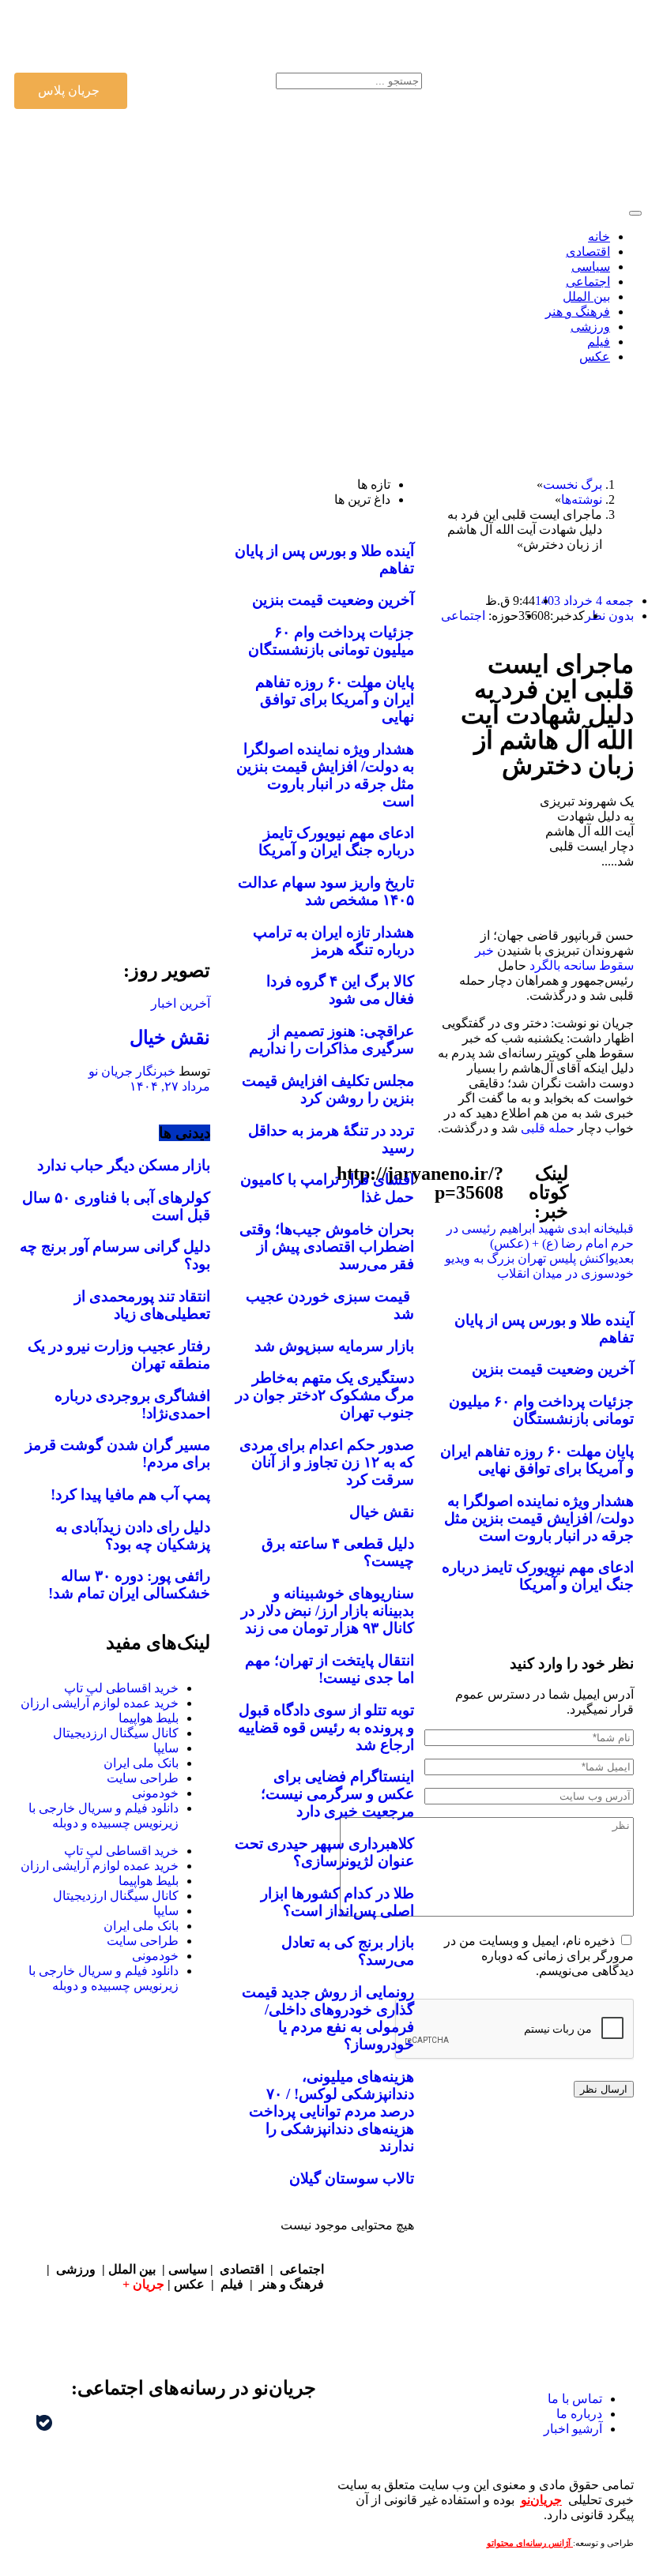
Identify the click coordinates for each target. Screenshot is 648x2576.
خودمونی (155, 1793)
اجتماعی (463, 616)
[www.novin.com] (112, 800)
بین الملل (132, 2269)
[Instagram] (211, 34)
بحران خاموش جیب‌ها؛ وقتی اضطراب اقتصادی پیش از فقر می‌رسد (327, 1247)
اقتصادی (242, 2269)
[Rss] (126, 34)
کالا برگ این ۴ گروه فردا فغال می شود (340, 990)
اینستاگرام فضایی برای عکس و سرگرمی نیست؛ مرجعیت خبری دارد (337, 1794)
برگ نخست (573, 484)
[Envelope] (254, 34)
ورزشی (76, 2269)
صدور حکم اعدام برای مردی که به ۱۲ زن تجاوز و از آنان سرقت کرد (327, 1462)
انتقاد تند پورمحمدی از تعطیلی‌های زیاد (142, 1305)
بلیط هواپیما (149, 1718)
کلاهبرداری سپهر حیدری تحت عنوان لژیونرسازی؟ (324, 1852)
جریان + (143, 2284)
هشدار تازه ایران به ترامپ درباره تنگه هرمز (333, 941)
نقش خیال (382, 1512)
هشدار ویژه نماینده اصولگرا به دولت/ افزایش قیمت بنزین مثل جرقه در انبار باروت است (539, 1518)
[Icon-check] (168, 34)
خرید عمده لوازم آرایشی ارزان (100, 1703)
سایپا (166, 1748)
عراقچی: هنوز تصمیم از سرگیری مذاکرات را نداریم (332, 1040)
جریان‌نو (541, 2500)
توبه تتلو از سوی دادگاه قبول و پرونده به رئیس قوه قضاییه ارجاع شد (326, 1727)
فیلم (234, 2284)
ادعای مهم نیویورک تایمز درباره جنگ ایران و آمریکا (538, 1576)
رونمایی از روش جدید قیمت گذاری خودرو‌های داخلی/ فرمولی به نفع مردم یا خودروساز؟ (328, 2018)
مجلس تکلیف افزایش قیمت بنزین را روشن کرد (328, 1089)
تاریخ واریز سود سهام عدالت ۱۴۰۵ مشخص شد (326, 891)
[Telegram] (115, 2433)
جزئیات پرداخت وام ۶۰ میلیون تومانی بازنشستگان (541, 1410)
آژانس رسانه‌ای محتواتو (530, 2543)
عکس (191, 2284)
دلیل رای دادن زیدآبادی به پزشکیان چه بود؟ (133, 1536)
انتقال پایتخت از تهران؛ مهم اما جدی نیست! (330, 1669)
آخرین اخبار (181, 1003)
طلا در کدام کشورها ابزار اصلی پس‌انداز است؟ (337, 1902)
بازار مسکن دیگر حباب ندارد (124, 1165)
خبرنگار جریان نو (132, 1071)
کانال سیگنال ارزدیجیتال (116, 1733)
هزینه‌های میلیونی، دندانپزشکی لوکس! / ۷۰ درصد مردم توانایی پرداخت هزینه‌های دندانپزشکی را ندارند (332, 2111)
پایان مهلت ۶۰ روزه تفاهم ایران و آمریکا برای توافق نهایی (537, 1460)
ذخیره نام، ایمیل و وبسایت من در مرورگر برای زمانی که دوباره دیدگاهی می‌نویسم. (539, 1956)
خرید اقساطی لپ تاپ (121, 1688)
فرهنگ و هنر (292, 2284)
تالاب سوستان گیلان (352, 2178)
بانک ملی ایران (141, 1763)
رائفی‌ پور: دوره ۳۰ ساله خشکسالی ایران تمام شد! (129, 1585)
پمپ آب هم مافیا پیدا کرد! (130, 1495)
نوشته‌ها (582, 499)
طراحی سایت (143, 1778)
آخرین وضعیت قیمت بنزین (553, 1369)
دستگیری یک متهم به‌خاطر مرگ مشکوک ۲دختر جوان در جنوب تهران (325, 1395)
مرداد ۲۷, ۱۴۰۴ (170, 1086)
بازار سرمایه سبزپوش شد (334, 1346)
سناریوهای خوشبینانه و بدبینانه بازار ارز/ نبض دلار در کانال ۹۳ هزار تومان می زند (328, 1611)
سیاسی (188, 2269)
